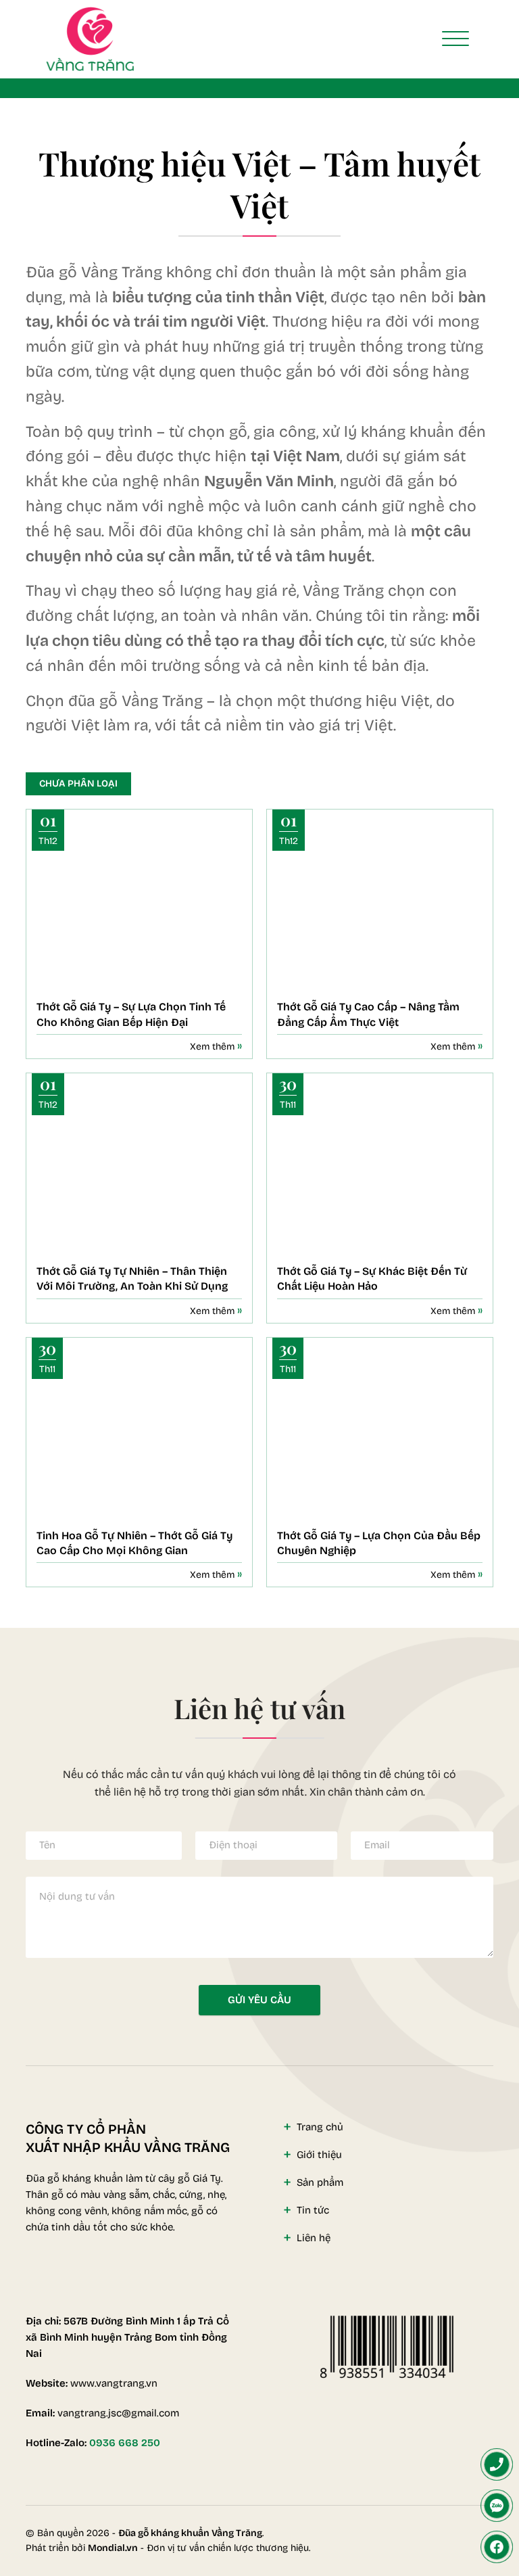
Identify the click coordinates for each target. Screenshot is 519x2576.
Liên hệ (314, 2238)
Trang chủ (320, 2127)
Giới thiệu (319, 2155)
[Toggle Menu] (455, 39)
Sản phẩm (320, 2182)
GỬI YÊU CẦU (259, 2000)
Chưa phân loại (78, 783)
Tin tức (313, 2210)
